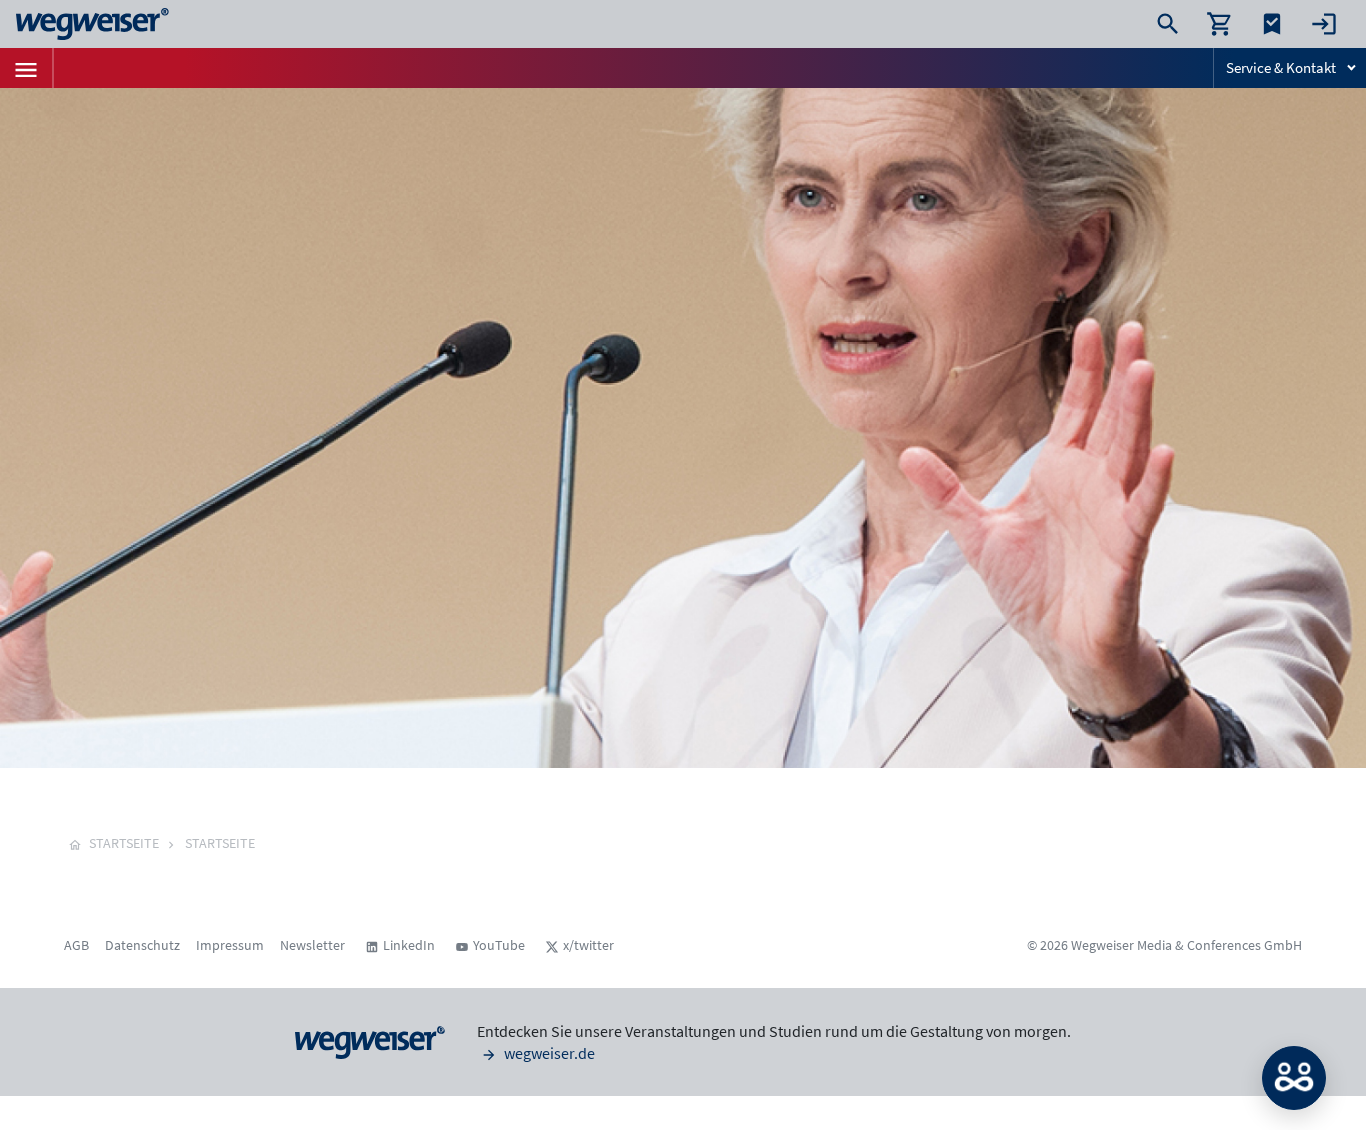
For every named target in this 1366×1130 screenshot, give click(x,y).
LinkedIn (409, 945)
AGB (76, 945)
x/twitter (588, 945)
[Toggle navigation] (26, 68)
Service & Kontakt (1281, 67)
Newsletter (312, 945)
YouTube (499, 945)
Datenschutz (142, 945)
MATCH (1294, 1078)
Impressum (230, 945)
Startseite (220, 843)
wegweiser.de (548, 1053)
